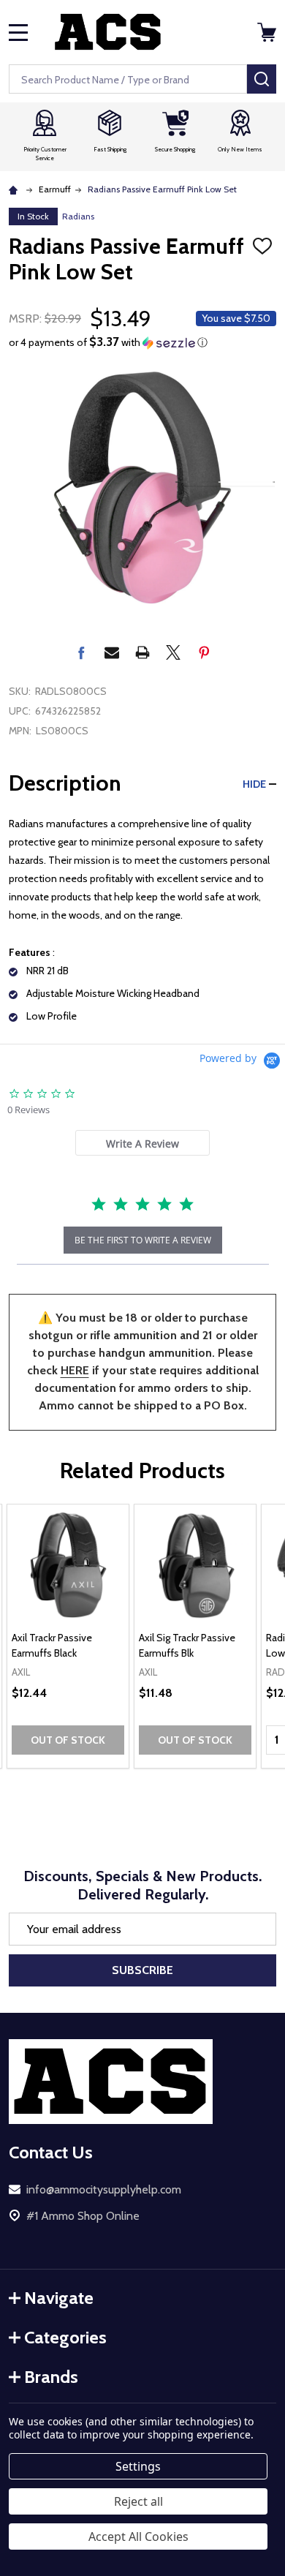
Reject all (138, 2501)
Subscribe (142, 1970)
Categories (65, 2337)
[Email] (112, 652)
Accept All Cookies (138, 2537)
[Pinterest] (204, 652)
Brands (51, 2377)
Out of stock (68, 1740)
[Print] (142, 652)
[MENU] (18, 32)
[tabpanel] (68, 1636)
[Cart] (268, 32)
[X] (173, 652)
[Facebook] (81, 652)
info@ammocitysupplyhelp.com (104, 2189)
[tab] (142, 1143)
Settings (138, 2466)
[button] (142, 342)
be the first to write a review (143, 1240)
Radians (78, 216)
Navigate (59, 2298)
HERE (75, 1370)
